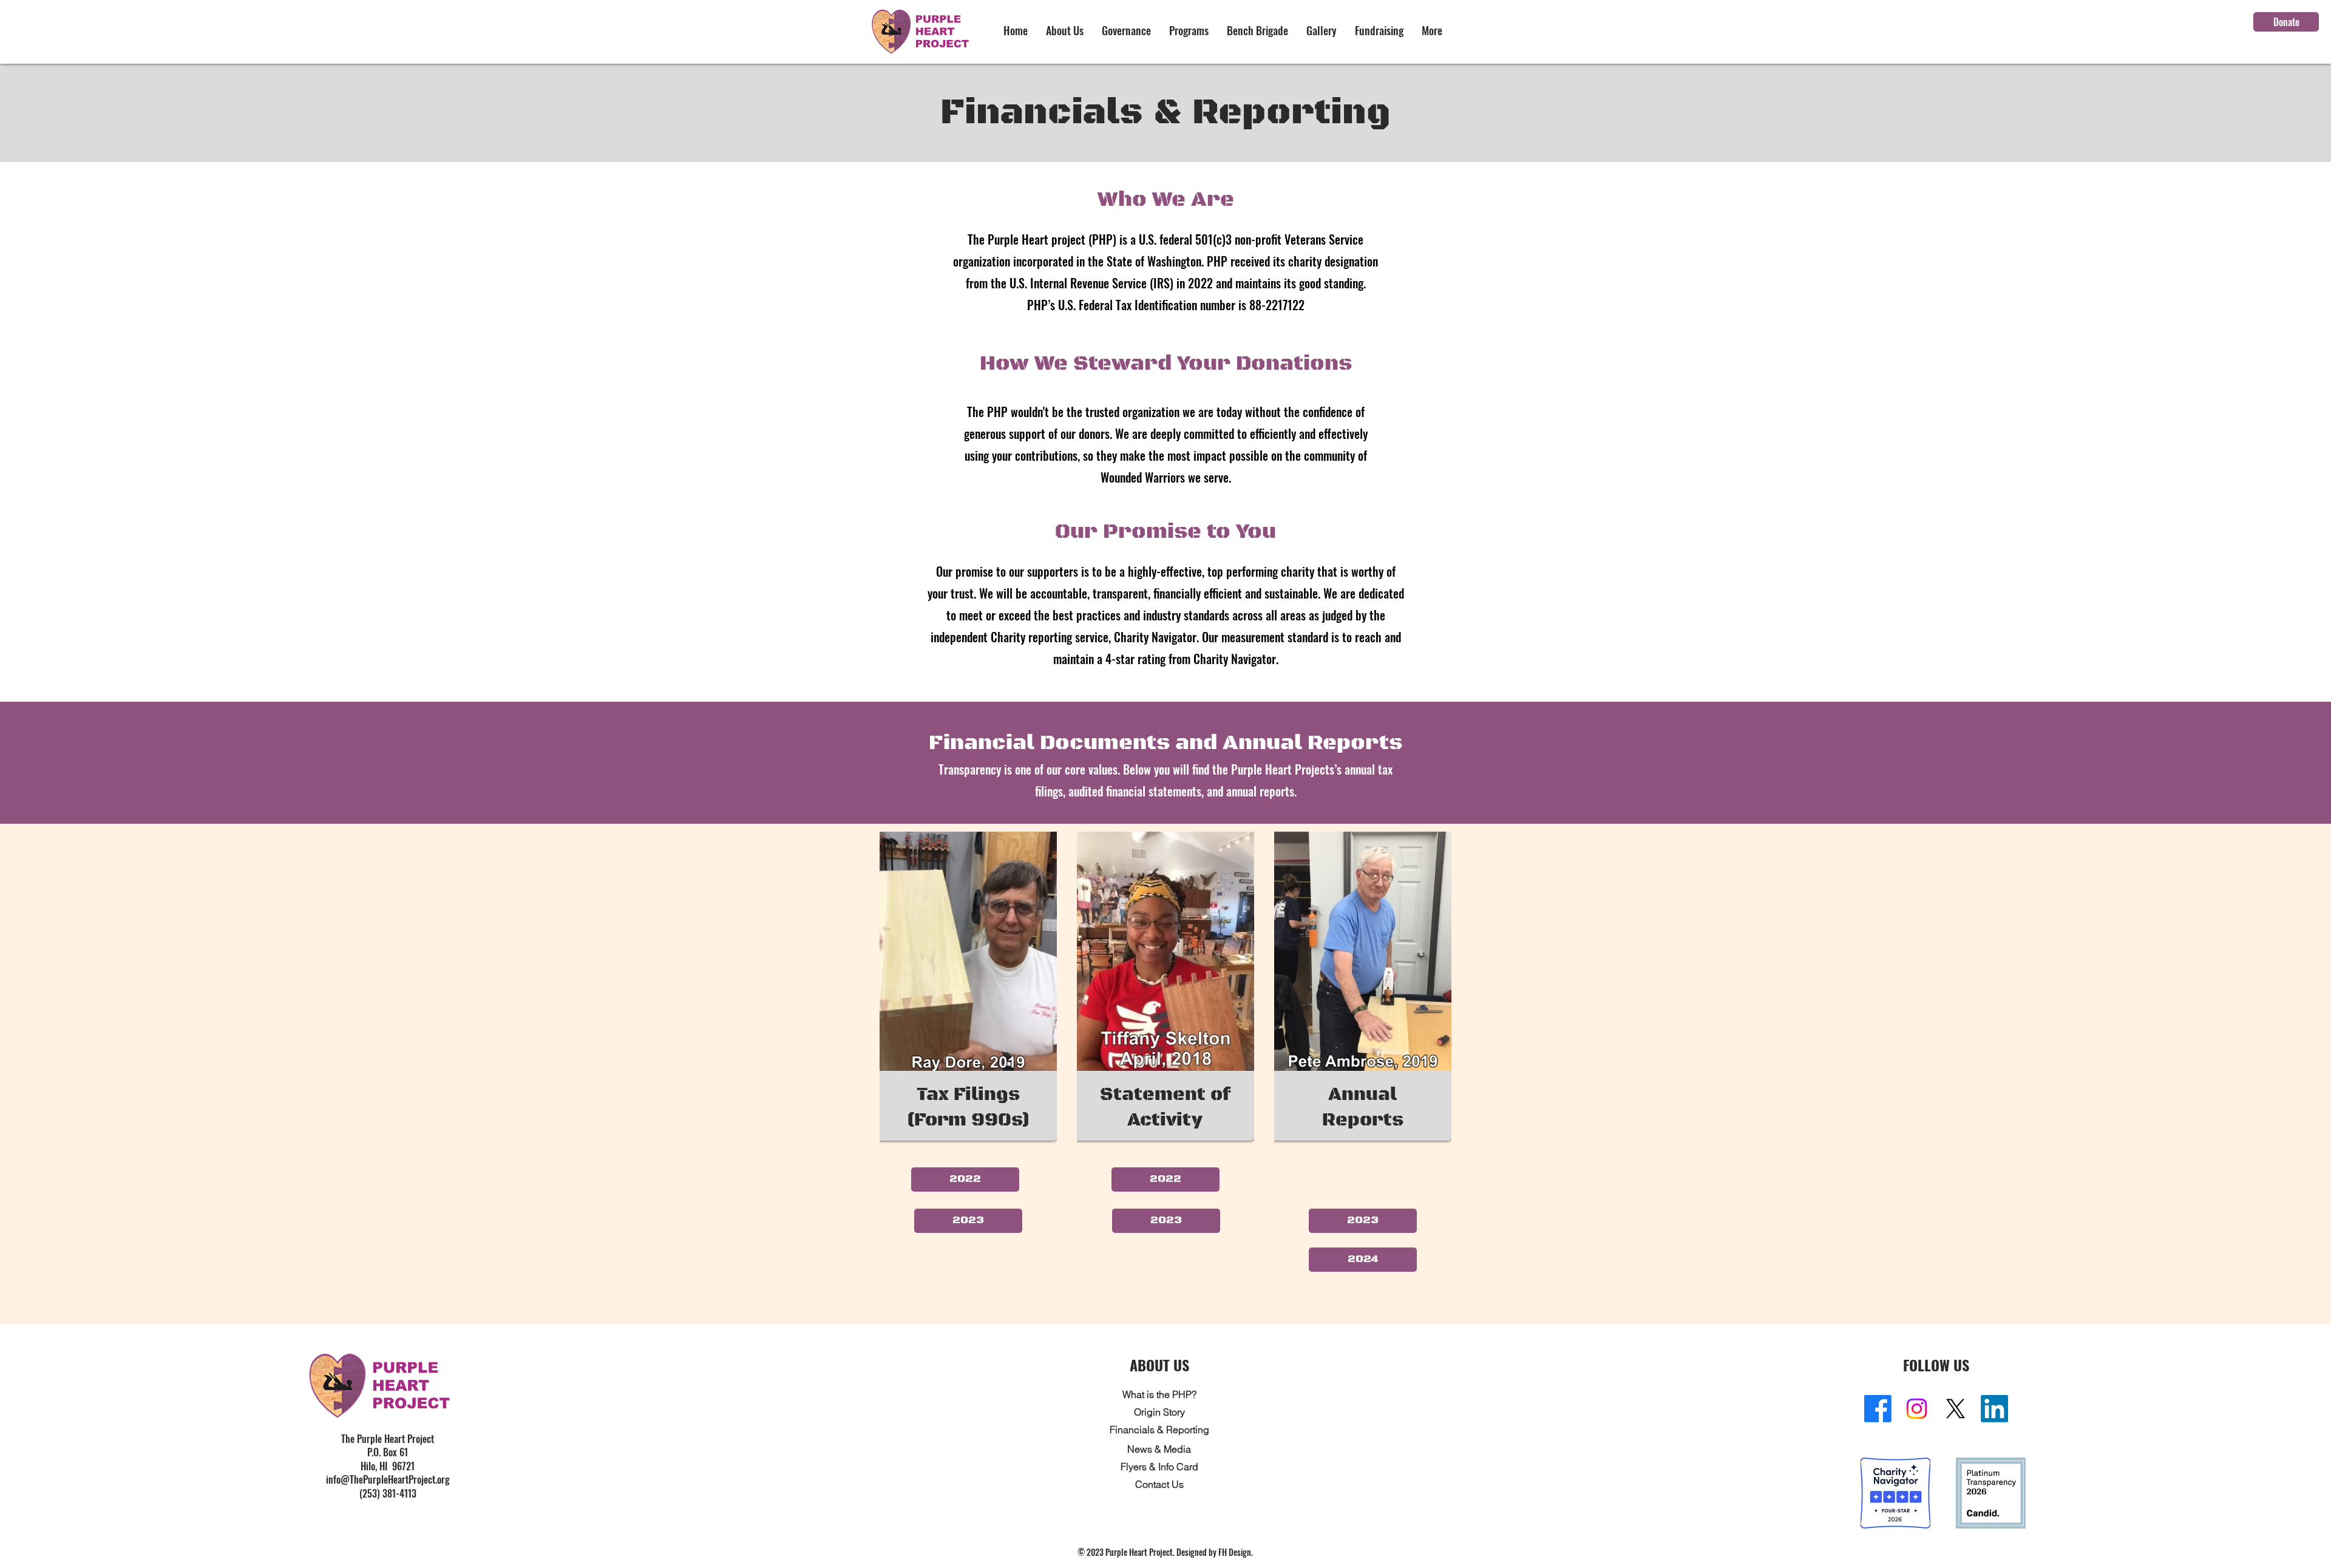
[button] (1065, 31)
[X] (1956, 1409)
